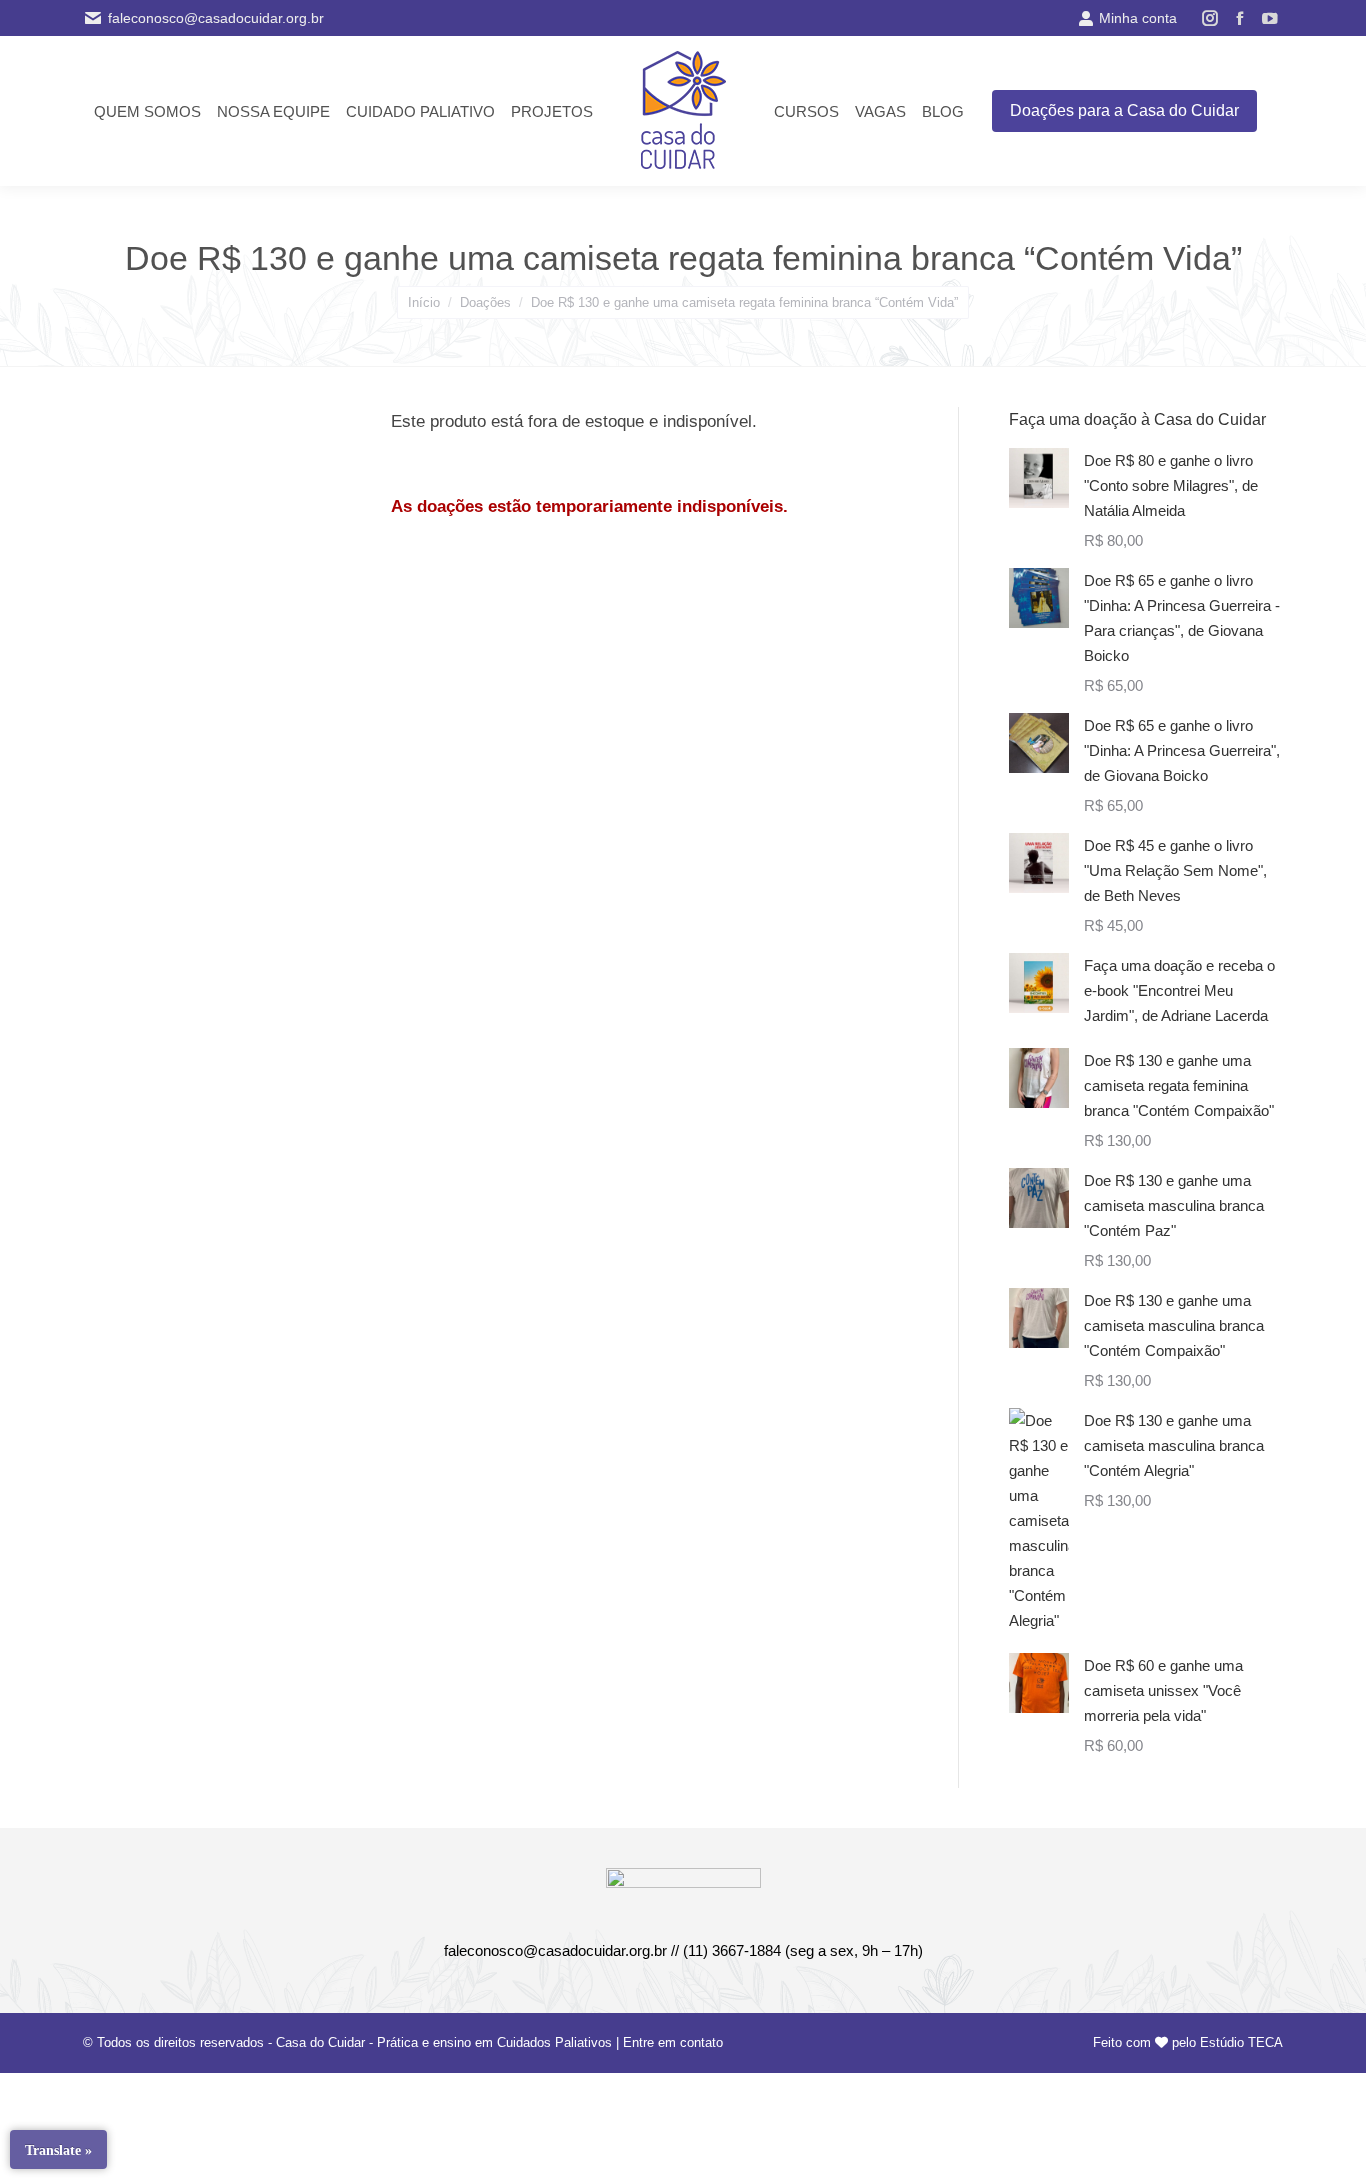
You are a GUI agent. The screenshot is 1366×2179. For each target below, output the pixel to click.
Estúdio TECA (1241, 2042)
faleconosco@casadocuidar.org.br (216, 18)
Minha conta (1138, 18)
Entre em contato (673, 2042)
